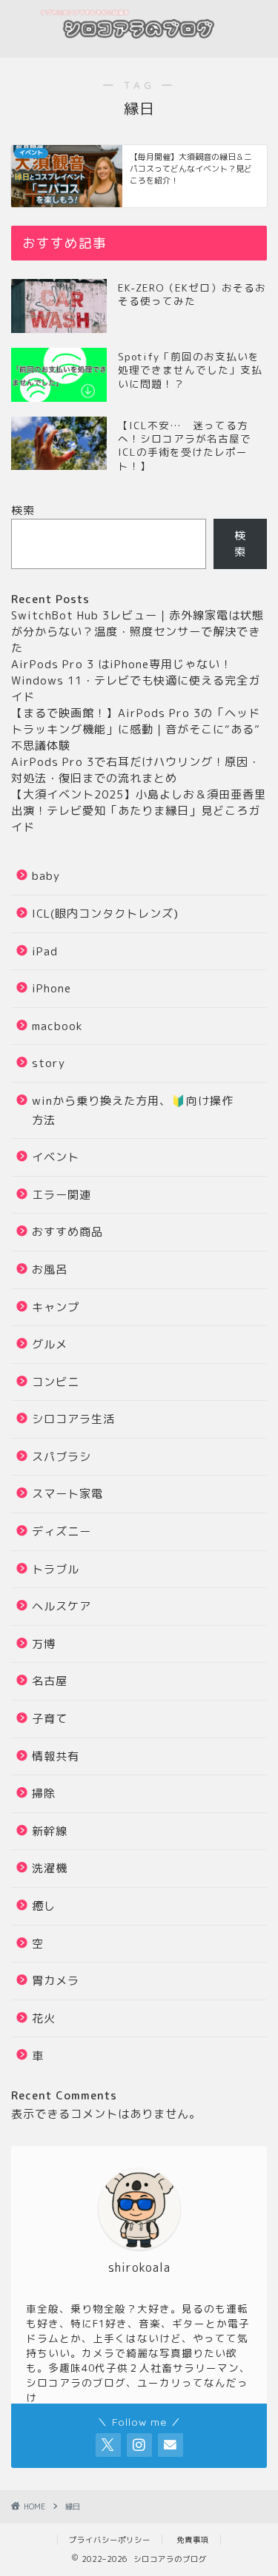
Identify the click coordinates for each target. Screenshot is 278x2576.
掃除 (44, 1793)
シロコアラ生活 (73, 1419)
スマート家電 (67, 1494)
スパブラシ (62, 1457)
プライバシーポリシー (110, 2540)
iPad (45, 951)
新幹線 (50, 1831)
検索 (23, 510)
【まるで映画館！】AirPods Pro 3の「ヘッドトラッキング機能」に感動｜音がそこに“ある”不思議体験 (136, 729)
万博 (44, 1644)
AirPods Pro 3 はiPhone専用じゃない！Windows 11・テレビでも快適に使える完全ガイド (136, 680)
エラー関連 (62, 1195)
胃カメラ (56, 1981)
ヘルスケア (62, 1606)
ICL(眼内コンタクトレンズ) (105, 914)
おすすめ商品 (67, 1232)
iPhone (52, 988)
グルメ (50, 1344)
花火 (44, 2018)
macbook (57, 1026)
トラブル (56, 1569)
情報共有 (56, 1756)
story (49, 1063)
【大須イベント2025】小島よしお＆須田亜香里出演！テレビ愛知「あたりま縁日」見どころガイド (139, 811)
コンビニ (56, 1382)
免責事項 (193, 2540)
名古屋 (50, 1681)
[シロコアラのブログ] (139, 46)
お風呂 (50, 1269)
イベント (56, 1157)
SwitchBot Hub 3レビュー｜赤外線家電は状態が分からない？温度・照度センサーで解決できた (138, 632)
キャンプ (56, 1307)
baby (46, 876)
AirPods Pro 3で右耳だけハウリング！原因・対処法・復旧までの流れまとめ (136, 770)
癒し (44, 1906)
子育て (50, 1719)
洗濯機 (50, 1868)
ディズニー (62, 1531)
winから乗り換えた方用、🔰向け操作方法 (133, 1110)
